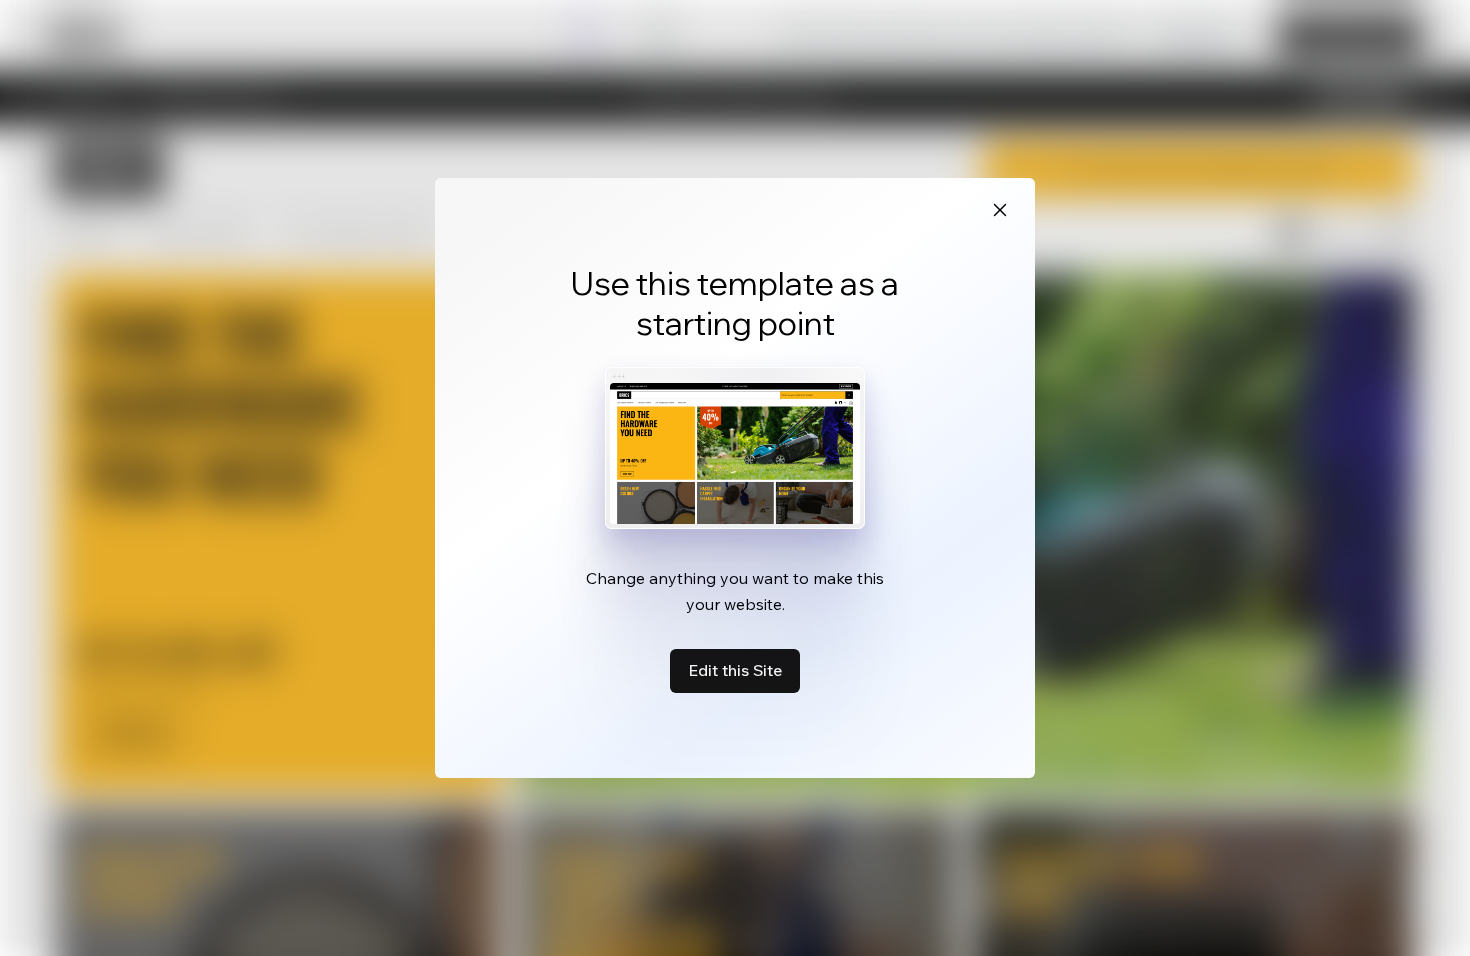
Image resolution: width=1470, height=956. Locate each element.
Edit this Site (735, 670)
